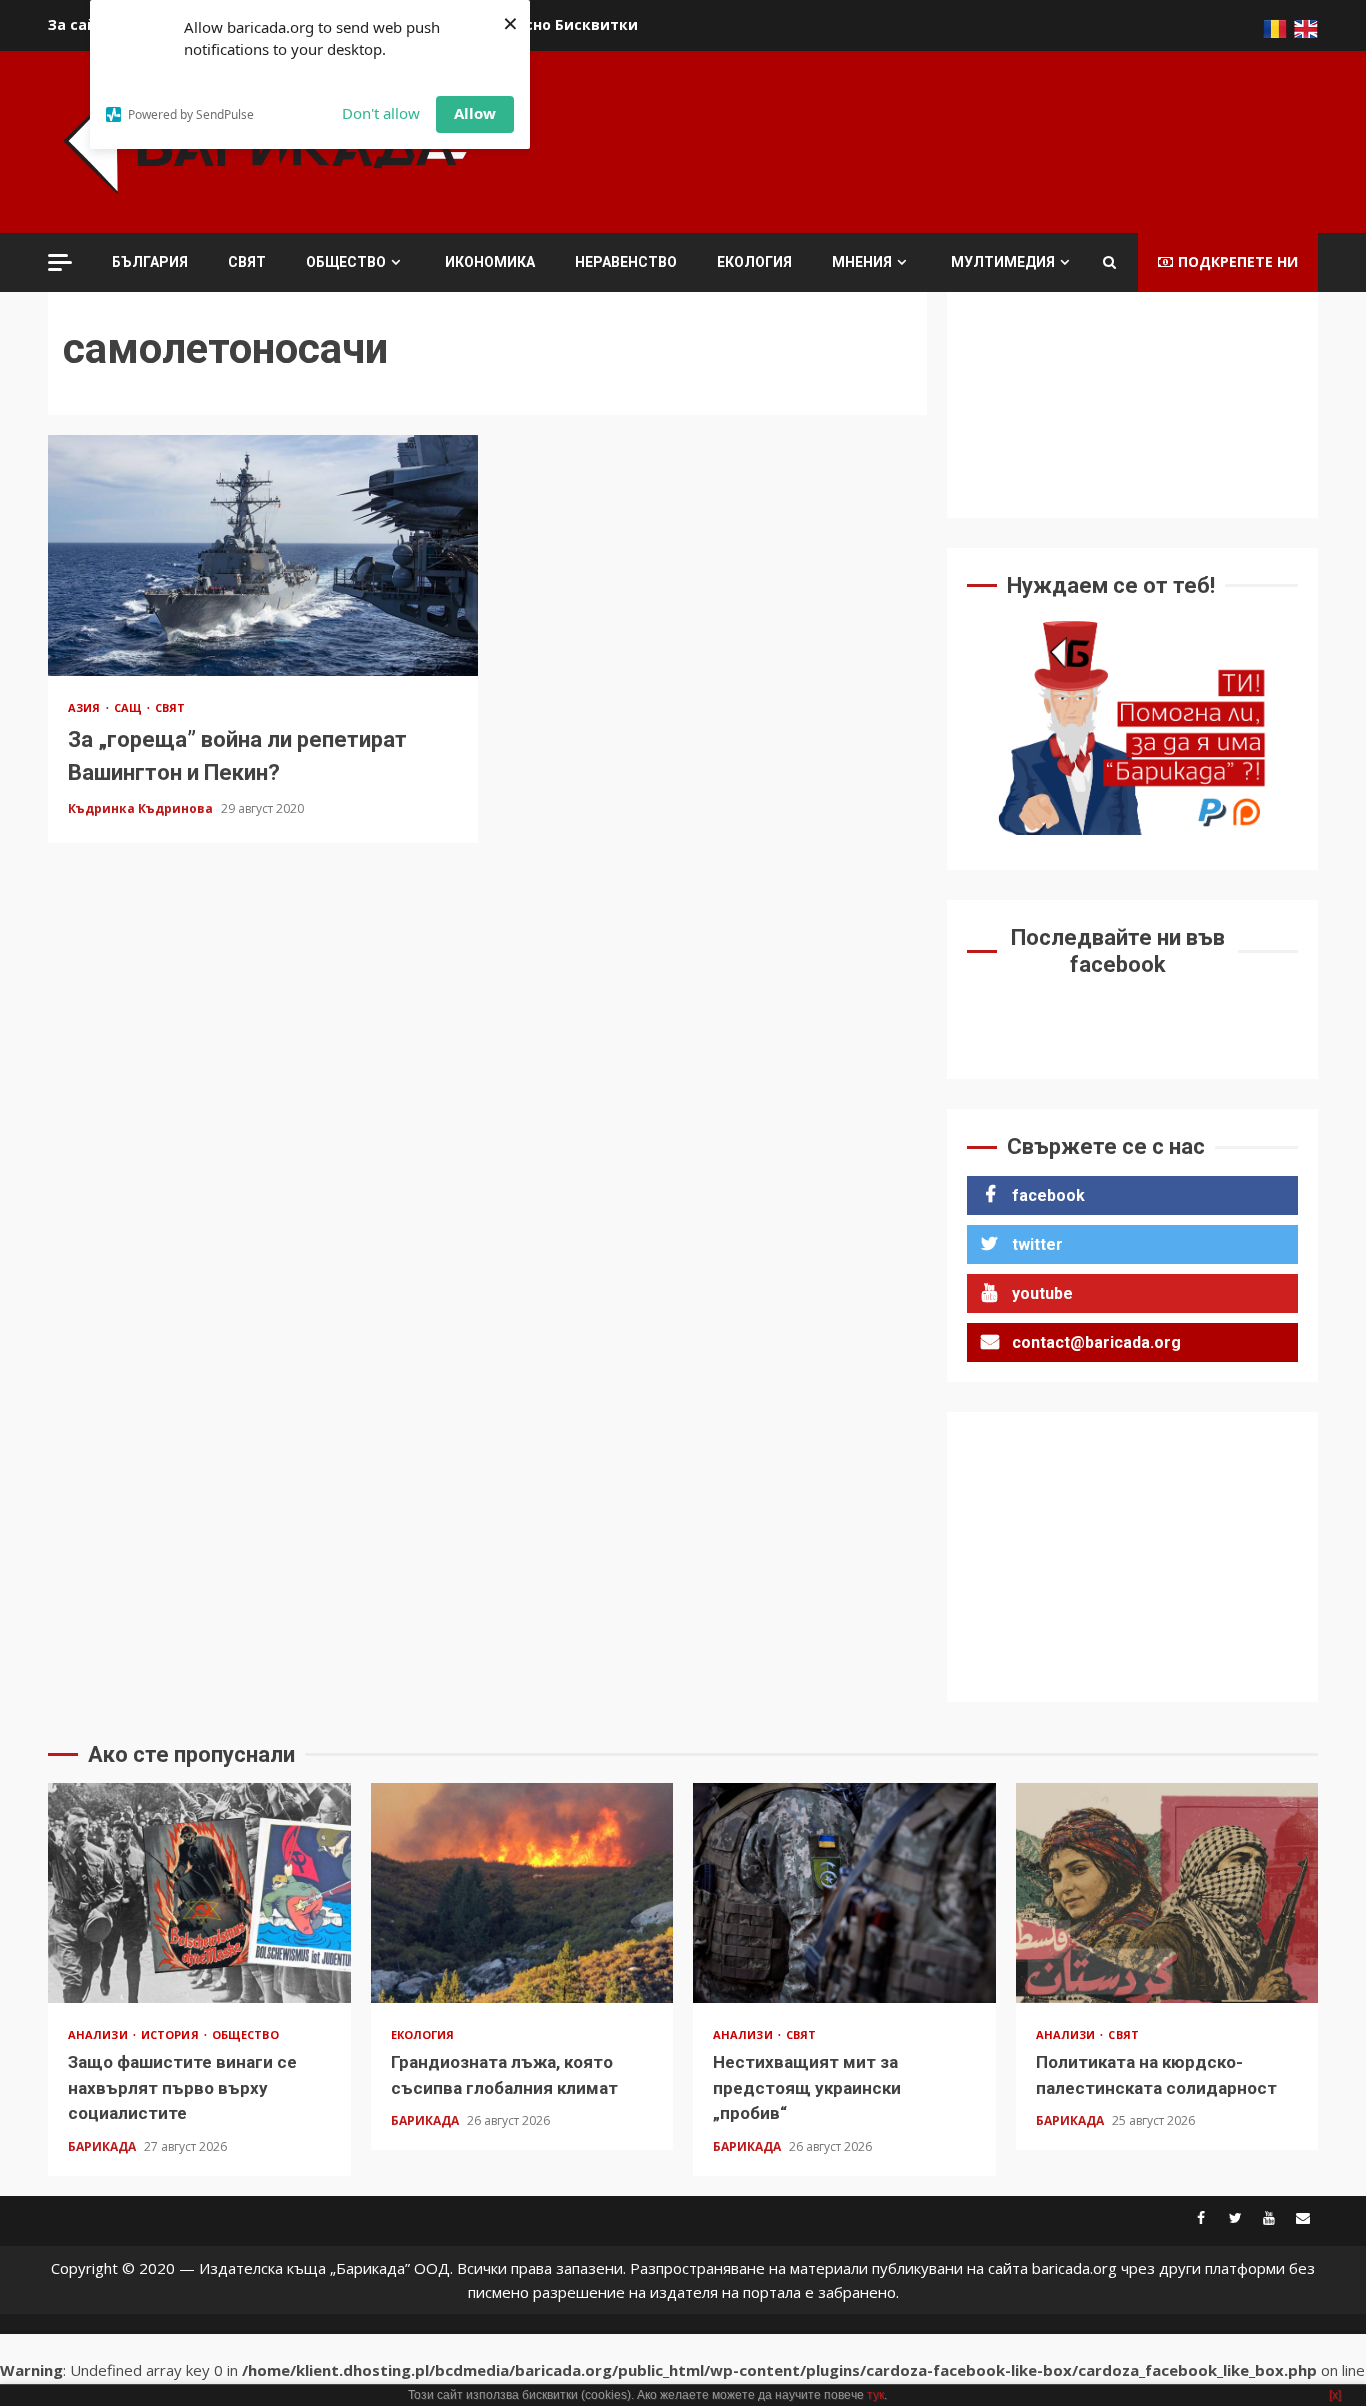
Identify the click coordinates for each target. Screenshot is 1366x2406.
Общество (346, 262)
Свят (247, 262)
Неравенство (626, 262)
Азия (86, 707)
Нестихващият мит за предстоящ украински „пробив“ (844, 1893)
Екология (754, 262)
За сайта (81, 24)
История (171, 2034)
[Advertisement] (954, 139)
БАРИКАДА (103, 2146)
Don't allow (381, 113)
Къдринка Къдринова (142, 808)
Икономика (490, 262)
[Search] (1109, 262)
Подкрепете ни (1238, 261)
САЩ (129, 707)
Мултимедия (1003, 262)
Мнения (862, 262)
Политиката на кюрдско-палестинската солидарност (1167, 1893)
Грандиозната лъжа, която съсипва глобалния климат (522, 1893)
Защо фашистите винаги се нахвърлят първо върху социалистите (199, 1893)
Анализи (99, 2034)
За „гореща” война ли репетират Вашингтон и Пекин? (263, 555)
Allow (475, 113)
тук (875, 2395)
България (150, 262)
